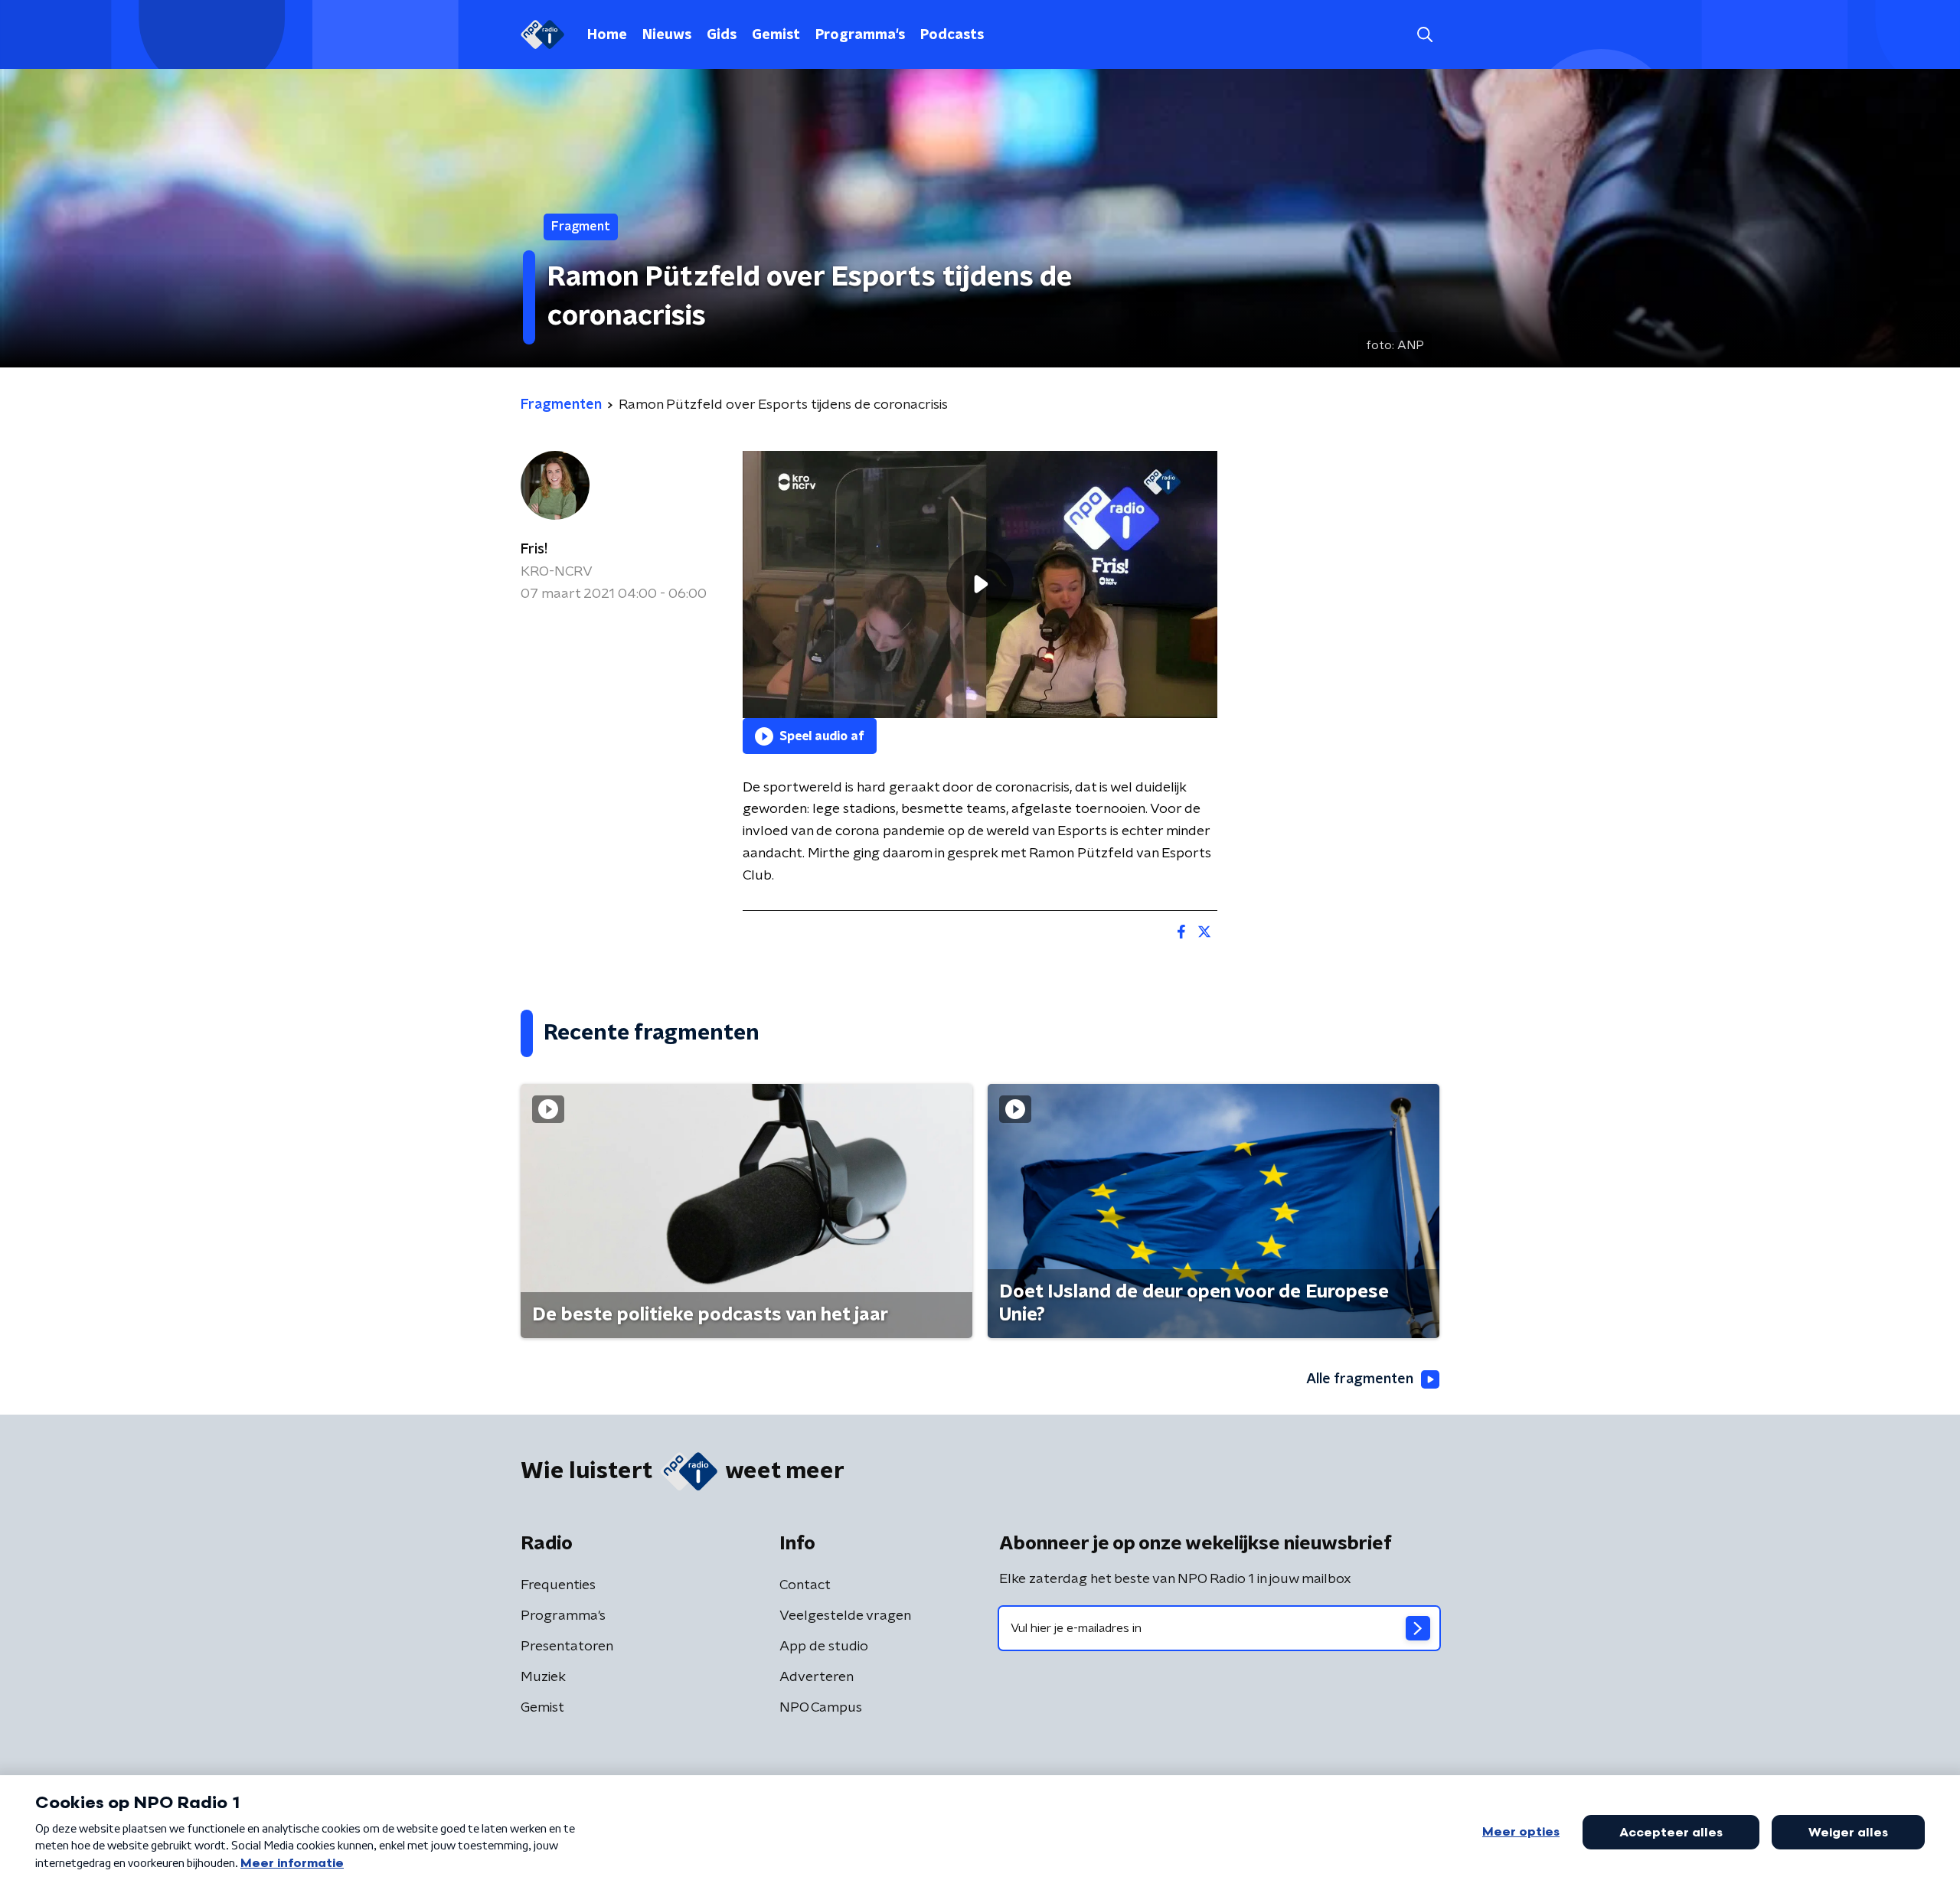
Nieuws (667, 35)
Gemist (776, 35)
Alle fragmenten (1360, 1379)
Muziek (543, 1677)
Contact (805, 1585)
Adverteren (817, 1677)
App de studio (824, 1647)
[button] (1424, 35)
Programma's (860, 35)
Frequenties (558, 1585)
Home (607, 35)
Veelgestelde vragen (845, 1616)
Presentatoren (567, 1647)
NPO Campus (821, 1708)
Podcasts (952, 35)
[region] (980, 584)
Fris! (534, 550)
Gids (722, 35)
